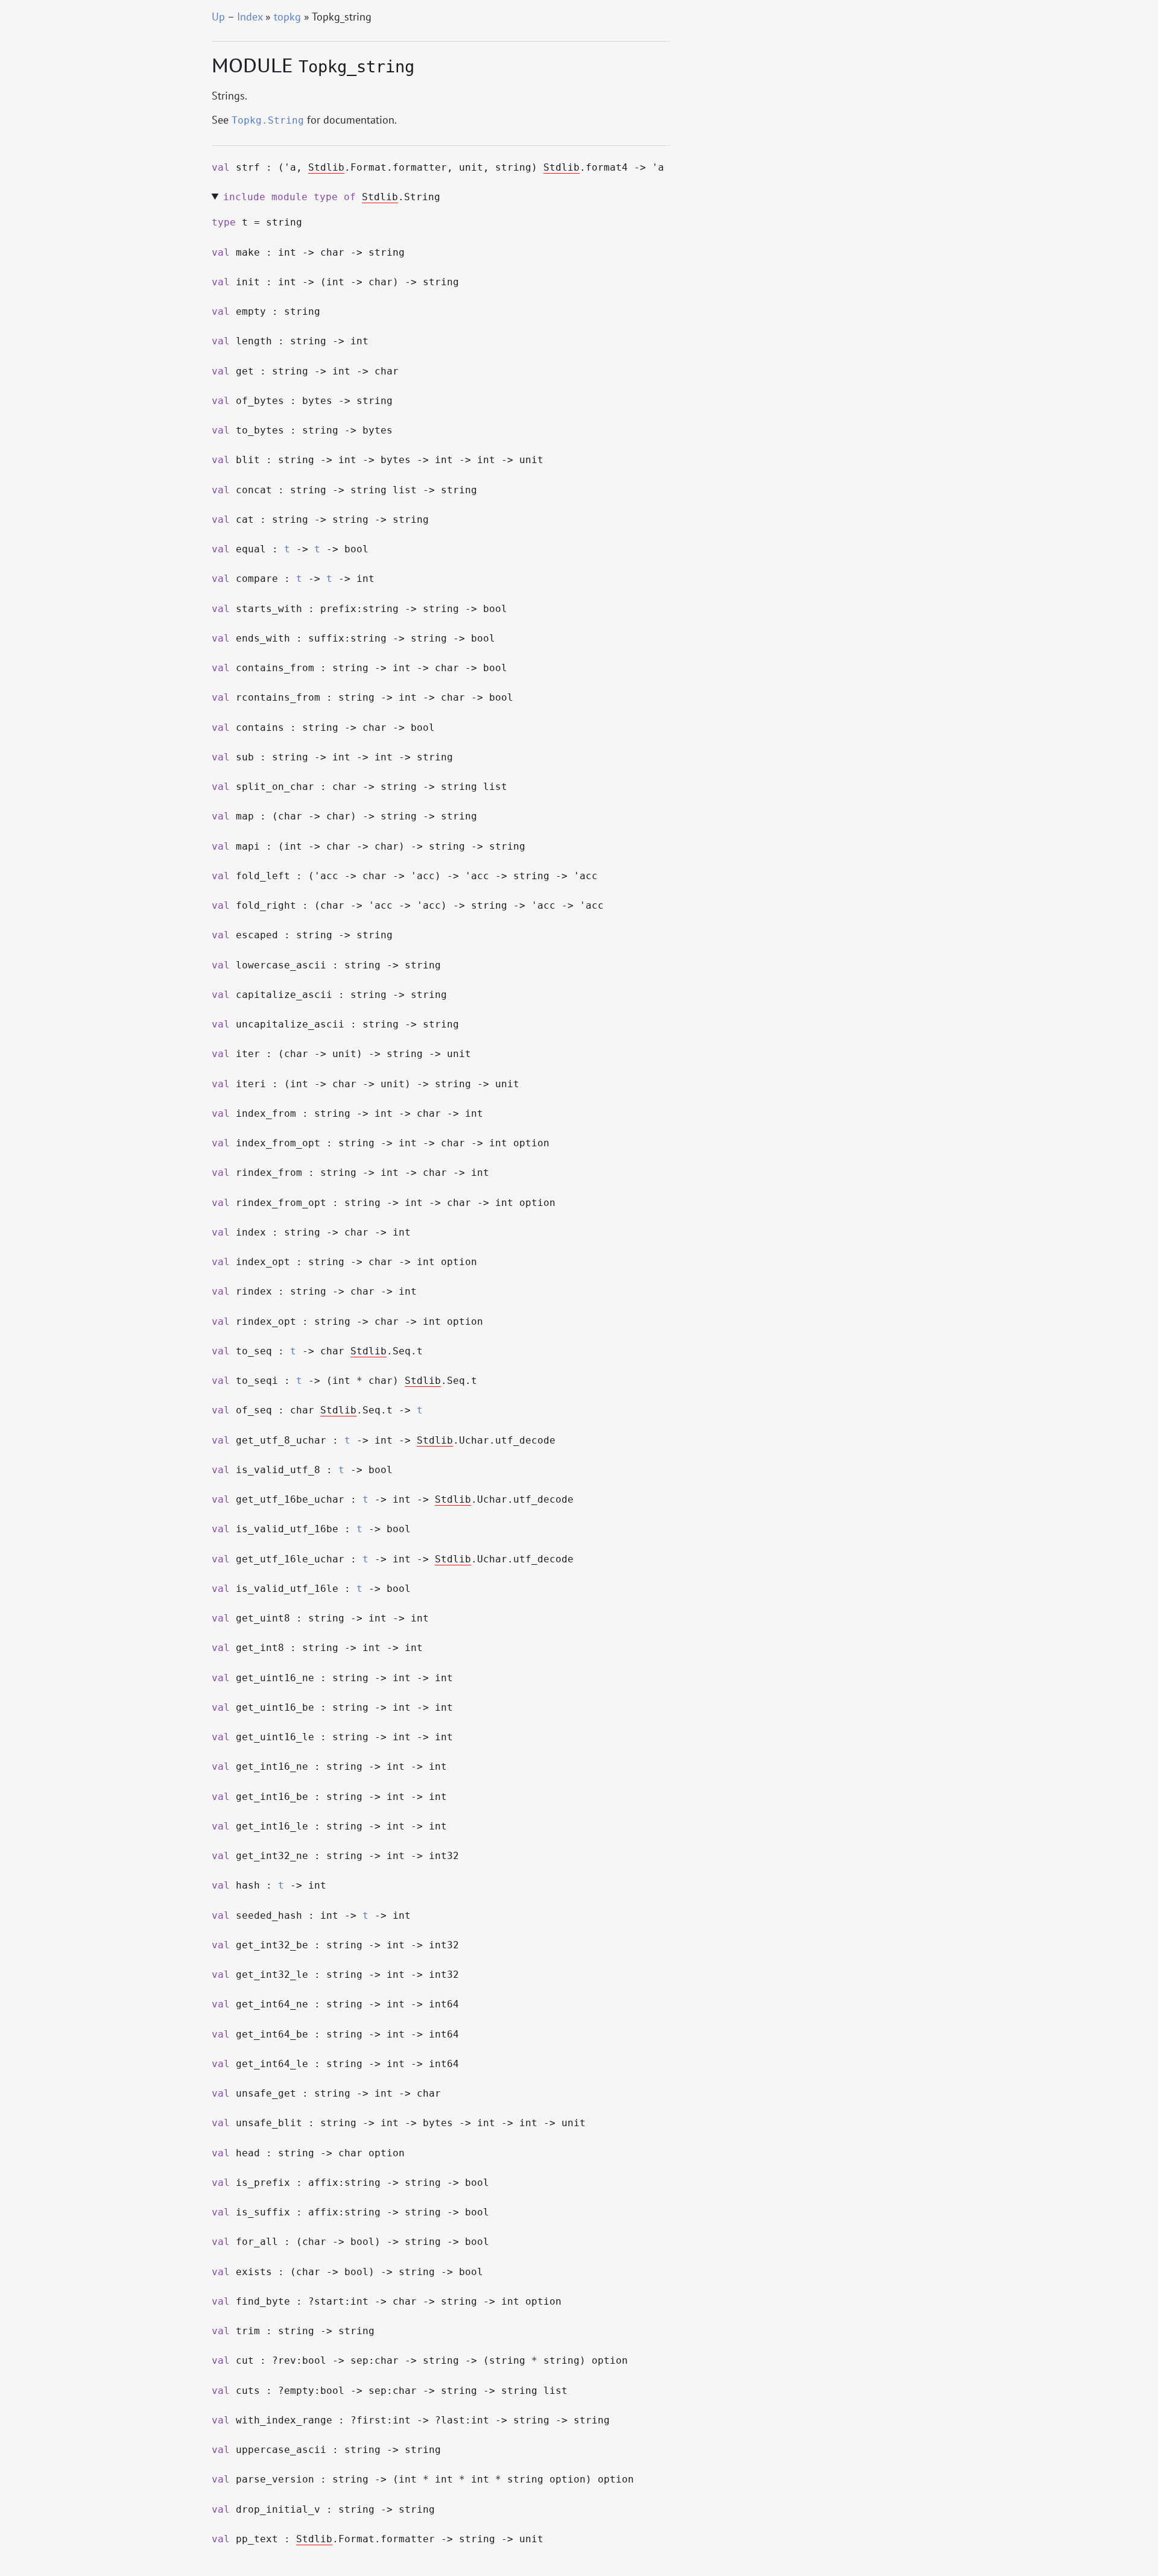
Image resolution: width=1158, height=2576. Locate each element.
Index (250, 17)
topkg (287, 17)
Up (218, 17)
